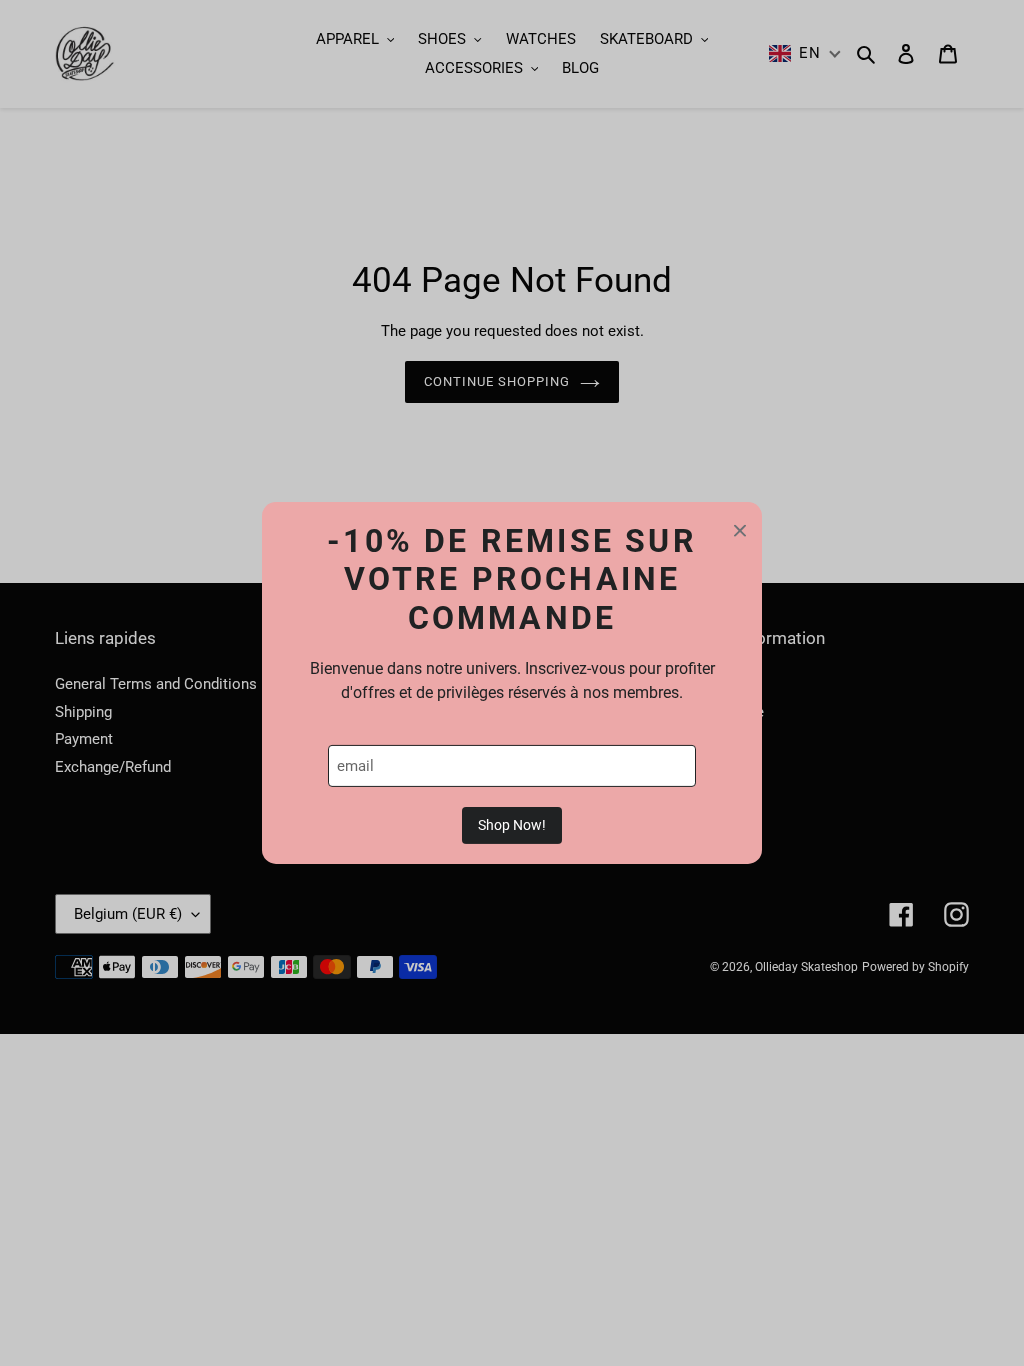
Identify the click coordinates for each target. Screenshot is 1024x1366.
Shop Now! (512, 825)
